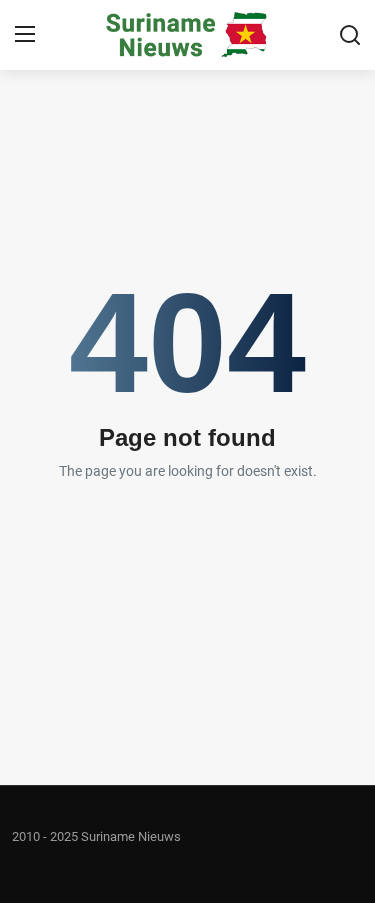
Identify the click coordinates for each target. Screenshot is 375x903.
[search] (350, 35)
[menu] (25, 35)
